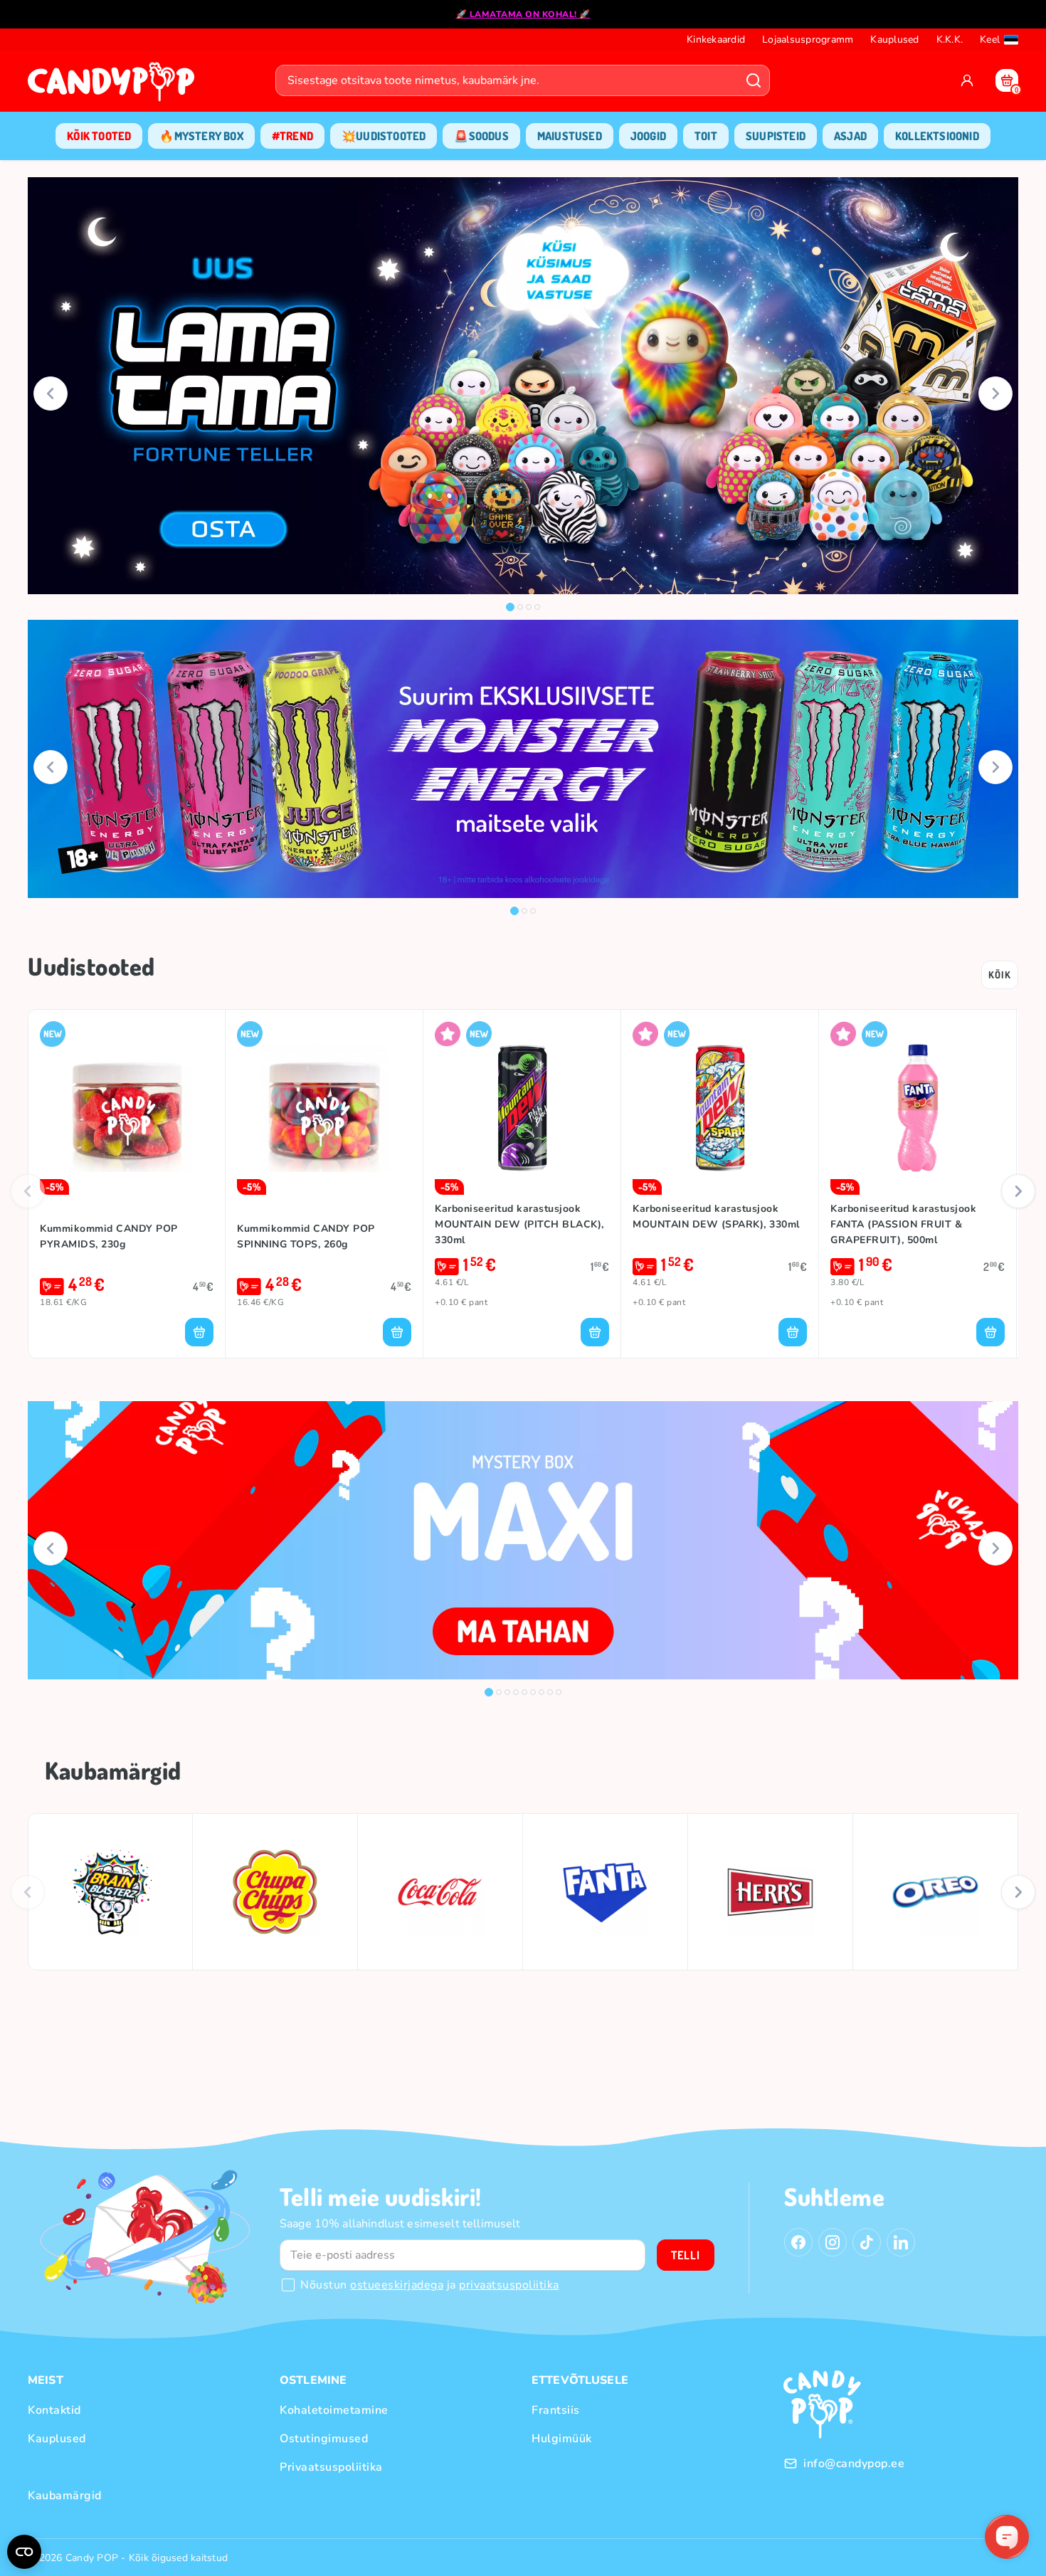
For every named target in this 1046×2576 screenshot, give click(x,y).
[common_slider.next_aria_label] (995, 394)
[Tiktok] (867, 2242)
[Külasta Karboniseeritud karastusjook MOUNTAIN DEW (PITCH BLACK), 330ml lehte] (522, 1108)
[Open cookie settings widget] (24, 2552)
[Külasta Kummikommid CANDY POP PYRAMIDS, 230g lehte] (127, 1108)
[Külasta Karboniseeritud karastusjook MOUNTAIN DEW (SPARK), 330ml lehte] (720, 1108)
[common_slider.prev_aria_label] (51, 394)
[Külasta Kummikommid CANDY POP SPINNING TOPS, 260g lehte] (324, 1108)
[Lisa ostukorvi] (199, 1332)
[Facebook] (798, 2242)
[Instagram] (833, 2242)
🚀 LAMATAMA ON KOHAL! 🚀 (523, 14)
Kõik (1000, 975)
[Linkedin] (901, 2242)
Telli (686, 2255)
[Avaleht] (115, 86)
